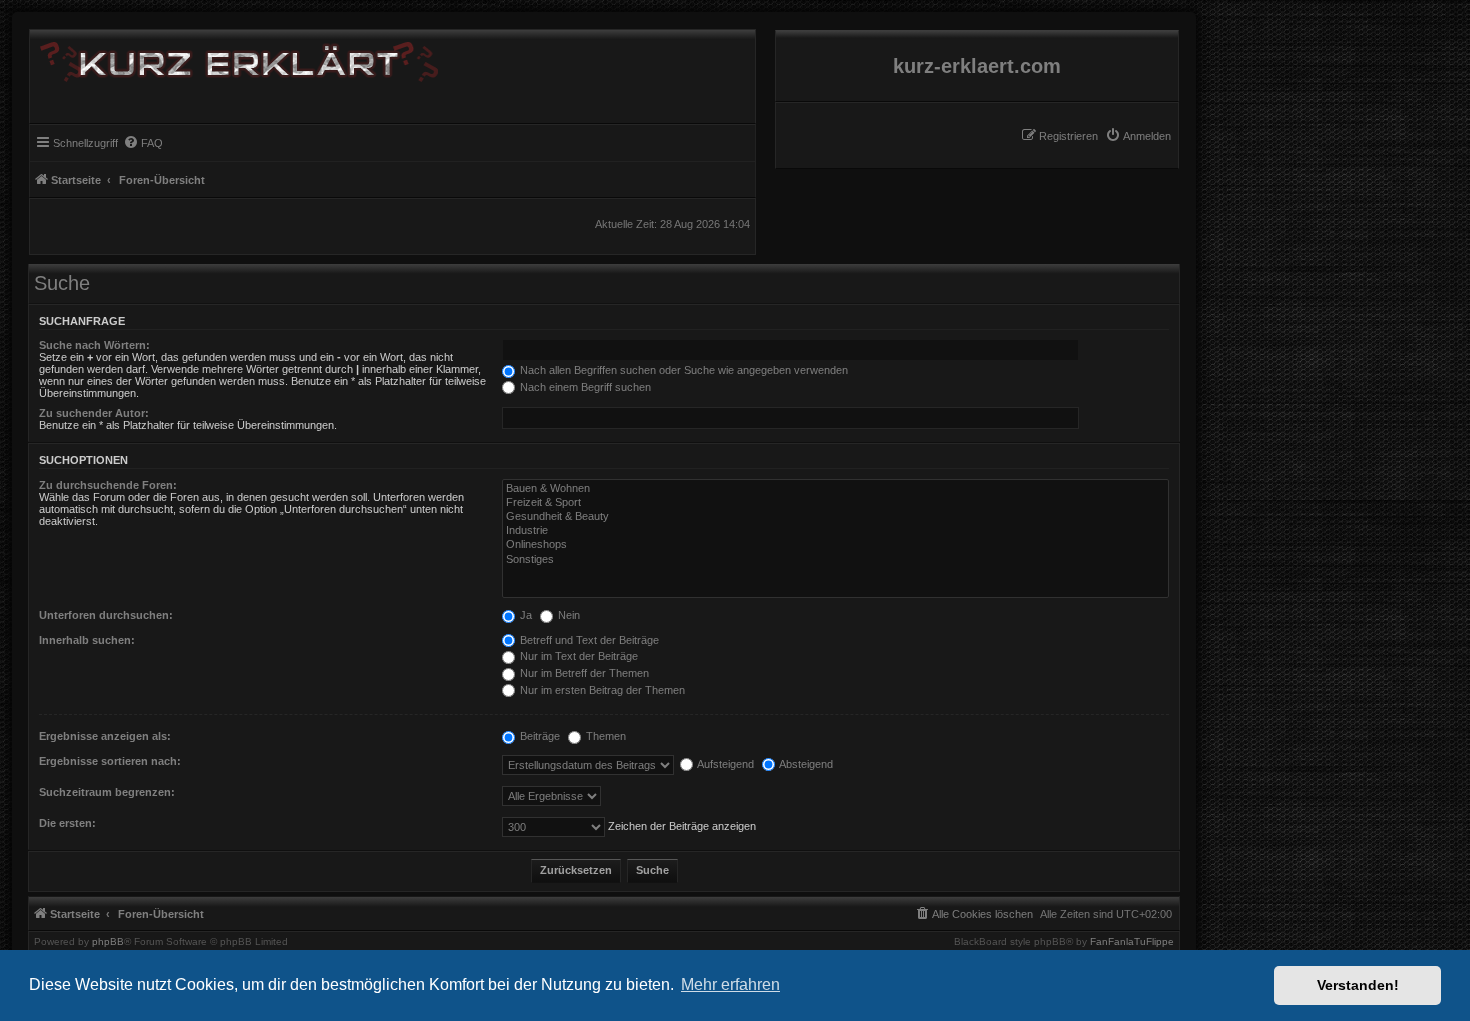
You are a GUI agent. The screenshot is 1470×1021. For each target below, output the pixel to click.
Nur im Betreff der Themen (583, 673)
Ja (524, 615)
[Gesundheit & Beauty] (835, 517)
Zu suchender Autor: (94, 413)
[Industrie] (835, 531)
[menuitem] (1138, 136)
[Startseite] (234, 58)
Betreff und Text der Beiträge (588, 640)
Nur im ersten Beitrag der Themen (601, 690)
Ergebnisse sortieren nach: (110, 761)
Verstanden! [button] (1358, 985)
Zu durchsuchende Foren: (108, 485)
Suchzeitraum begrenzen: (107, 792)
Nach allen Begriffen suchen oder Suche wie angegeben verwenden (682, 370)
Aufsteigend (724, 764)
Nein (567, 615)
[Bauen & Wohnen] (835, 489)
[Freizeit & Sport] (835, 503)
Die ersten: (67, 823)
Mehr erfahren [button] (730, 984)
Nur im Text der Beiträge (577, 656)
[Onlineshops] (835, 545)
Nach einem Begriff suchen (584, 387)
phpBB (108, 942)
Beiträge (538, 736)
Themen (604, 736)
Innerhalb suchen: (87, 640)
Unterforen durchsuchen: (106, 615)
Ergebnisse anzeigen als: (105, 736)
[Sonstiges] (835, 560)
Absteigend (805, 764)
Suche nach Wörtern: (94, 345)
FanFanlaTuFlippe (1132, 942)
